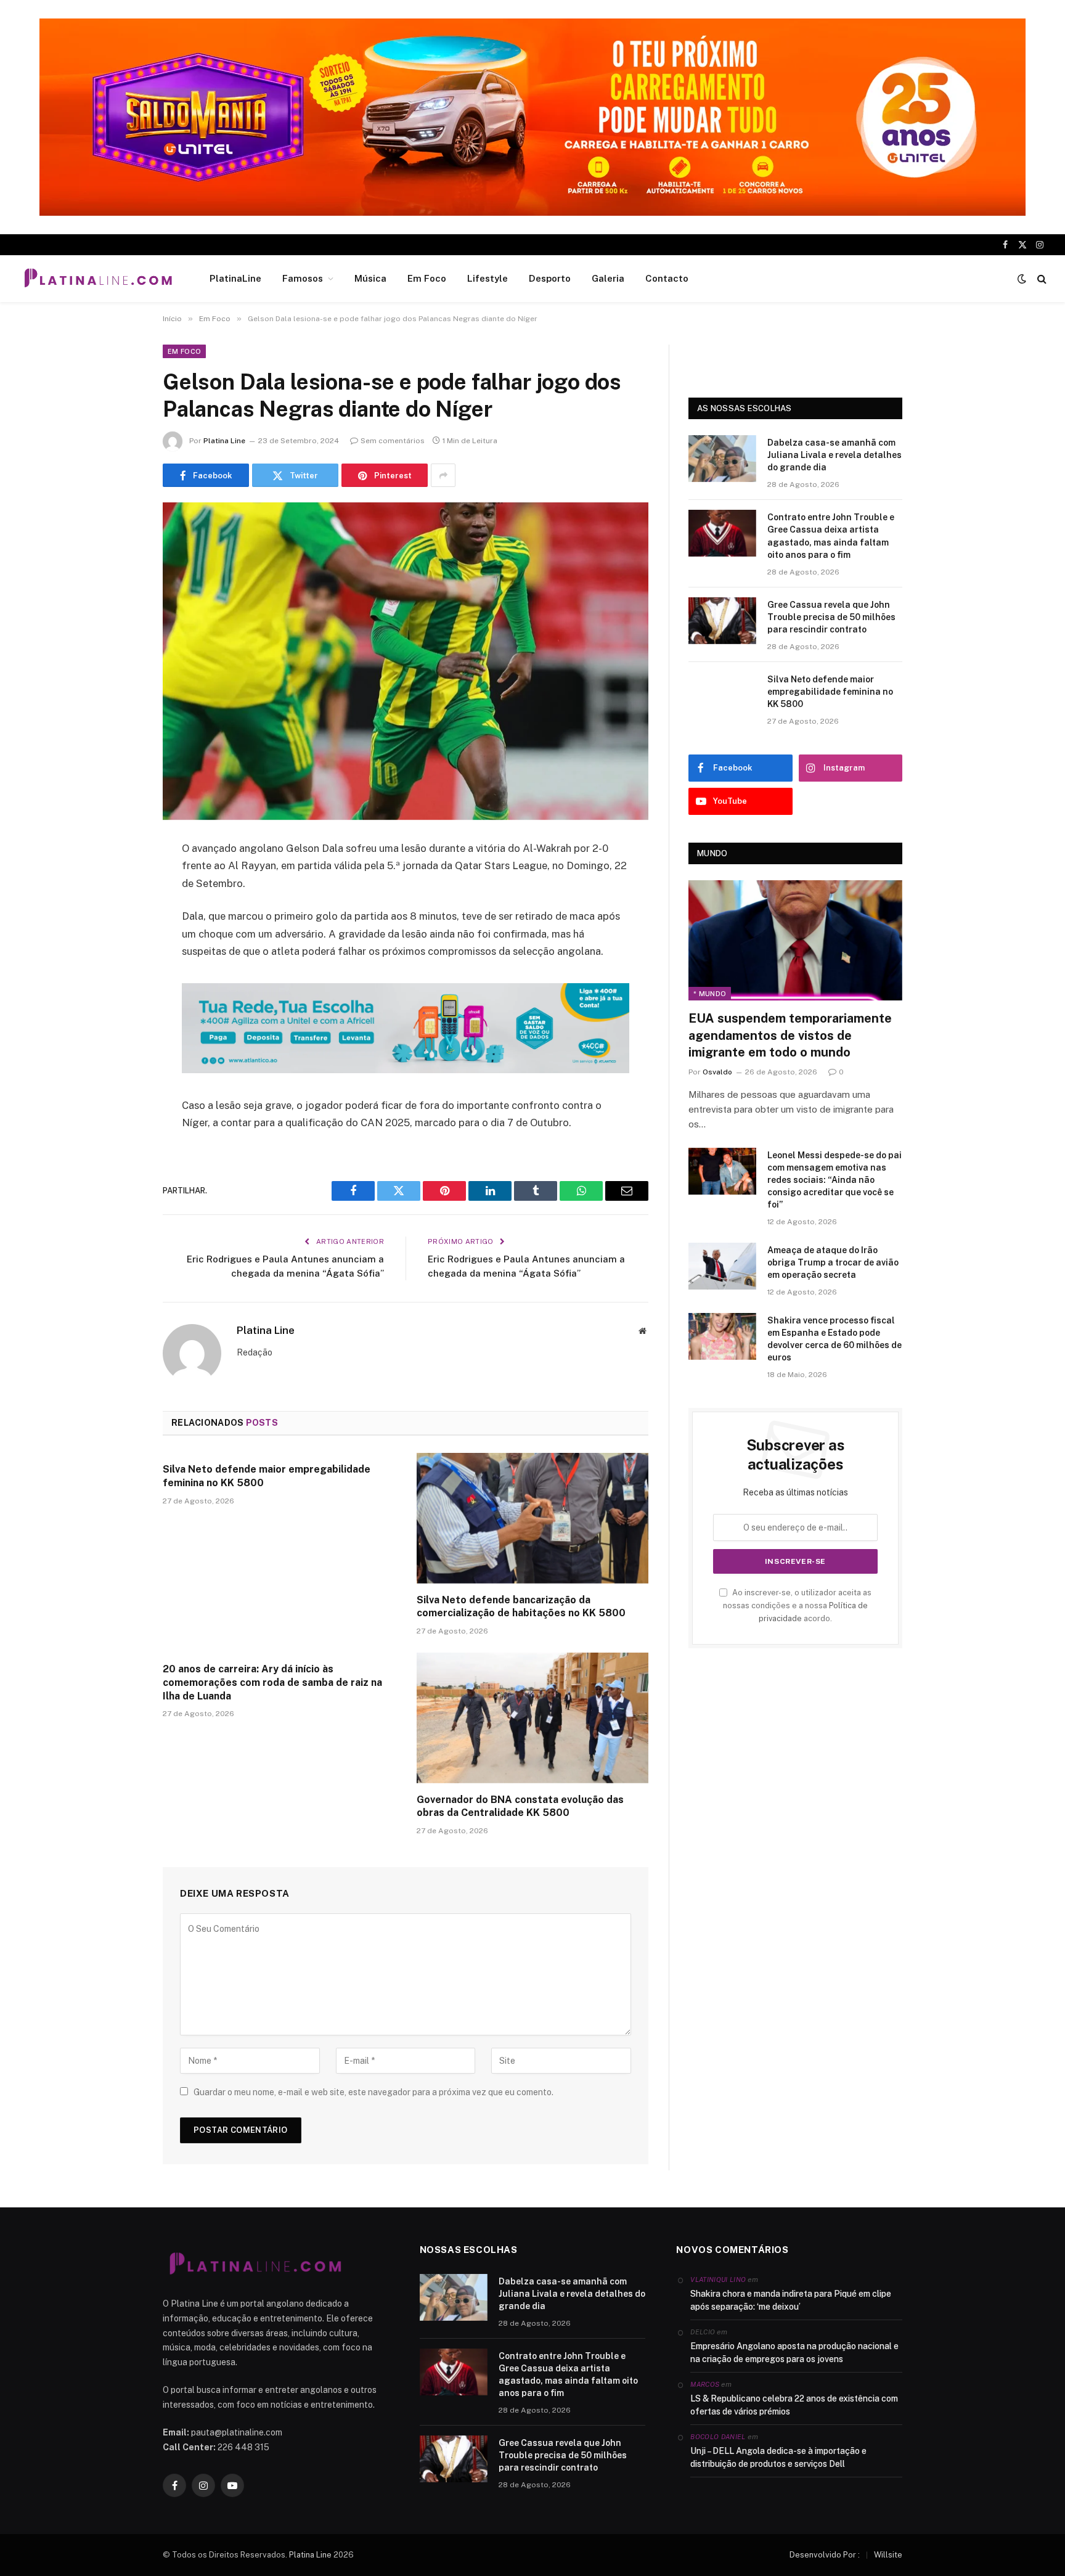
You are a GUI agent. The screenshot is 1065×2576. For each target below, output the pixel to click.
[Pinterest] (120, 975)
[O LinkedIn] (120, 944)
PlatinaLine (235, 278)
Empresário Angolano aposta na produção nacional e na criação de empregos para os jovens (794, 2353)
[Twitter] (120, 912)
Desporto (550, 278)
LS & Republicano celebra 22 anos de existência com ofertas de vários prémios (794, 2405)
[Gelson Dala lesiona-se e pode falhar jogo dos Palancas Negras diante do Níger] (406, 661)
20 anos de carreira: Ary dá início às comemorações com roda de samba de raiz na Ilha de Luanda (272, 1683)
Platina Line (224, 441)
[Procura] (1041, 279)
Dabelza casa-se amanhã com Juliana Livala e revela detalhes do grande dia (834, 455)
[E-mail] (120, 1007)
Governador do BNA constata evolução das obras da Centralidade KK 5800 (520, 1806)
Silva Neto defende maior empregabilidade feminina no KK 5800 (267, 1476)
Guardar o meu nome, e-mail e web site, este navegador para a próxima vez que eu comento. (373, 2092)
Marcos (705, 2384)
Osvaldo (717, 1072)
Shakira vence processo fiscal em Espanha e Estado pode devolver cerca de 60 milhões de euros (834, 1339)
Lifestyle (488, 278)
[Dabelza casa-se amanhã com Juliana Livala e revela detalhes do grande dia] (722, 459)
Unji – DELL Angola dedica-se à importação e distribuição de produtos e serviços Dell (778, 2457)
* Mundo (710, 994)
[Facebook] (120, 881)
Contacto (667, 278)
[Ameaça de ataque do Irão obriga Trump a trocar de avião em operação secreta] (722, 1266)
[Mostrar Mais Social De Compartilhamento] (443, 475)
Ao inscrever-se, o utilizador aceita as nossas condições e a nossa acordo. (797, 1606)
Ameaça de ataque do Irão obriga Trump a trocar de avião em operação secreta (833, 1262)
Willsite (888, 2555)
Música (370, 278)
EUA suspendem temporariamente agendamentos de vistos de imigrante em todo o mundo (790, 1035)
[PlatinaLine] (98, 279)
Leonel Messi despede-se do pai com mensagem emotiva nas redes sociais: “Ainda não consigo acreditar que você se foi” (834, 1180)
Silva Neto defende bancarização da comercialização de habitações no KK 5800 (521, 1607)
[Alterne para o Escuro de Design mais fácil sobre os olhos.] (1022, 279)
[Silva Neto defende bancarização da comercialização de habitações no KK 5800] (532, 1518)
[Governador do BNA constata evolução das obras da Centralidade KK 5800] (532, 1718)
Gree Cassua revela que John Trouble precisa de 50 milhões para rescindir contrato (831, 617)
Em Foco (427, 278)
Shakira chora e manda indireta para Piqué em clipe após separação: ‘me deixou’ (791, 2300)
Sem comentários (393, 441)
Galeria (608, 278)
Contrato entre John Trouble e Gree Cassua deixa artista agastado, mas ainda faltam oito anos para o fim (831, 536)
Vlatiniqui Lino (718, 2280)
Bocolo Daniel (718, 2437)
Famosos (303, 278)
